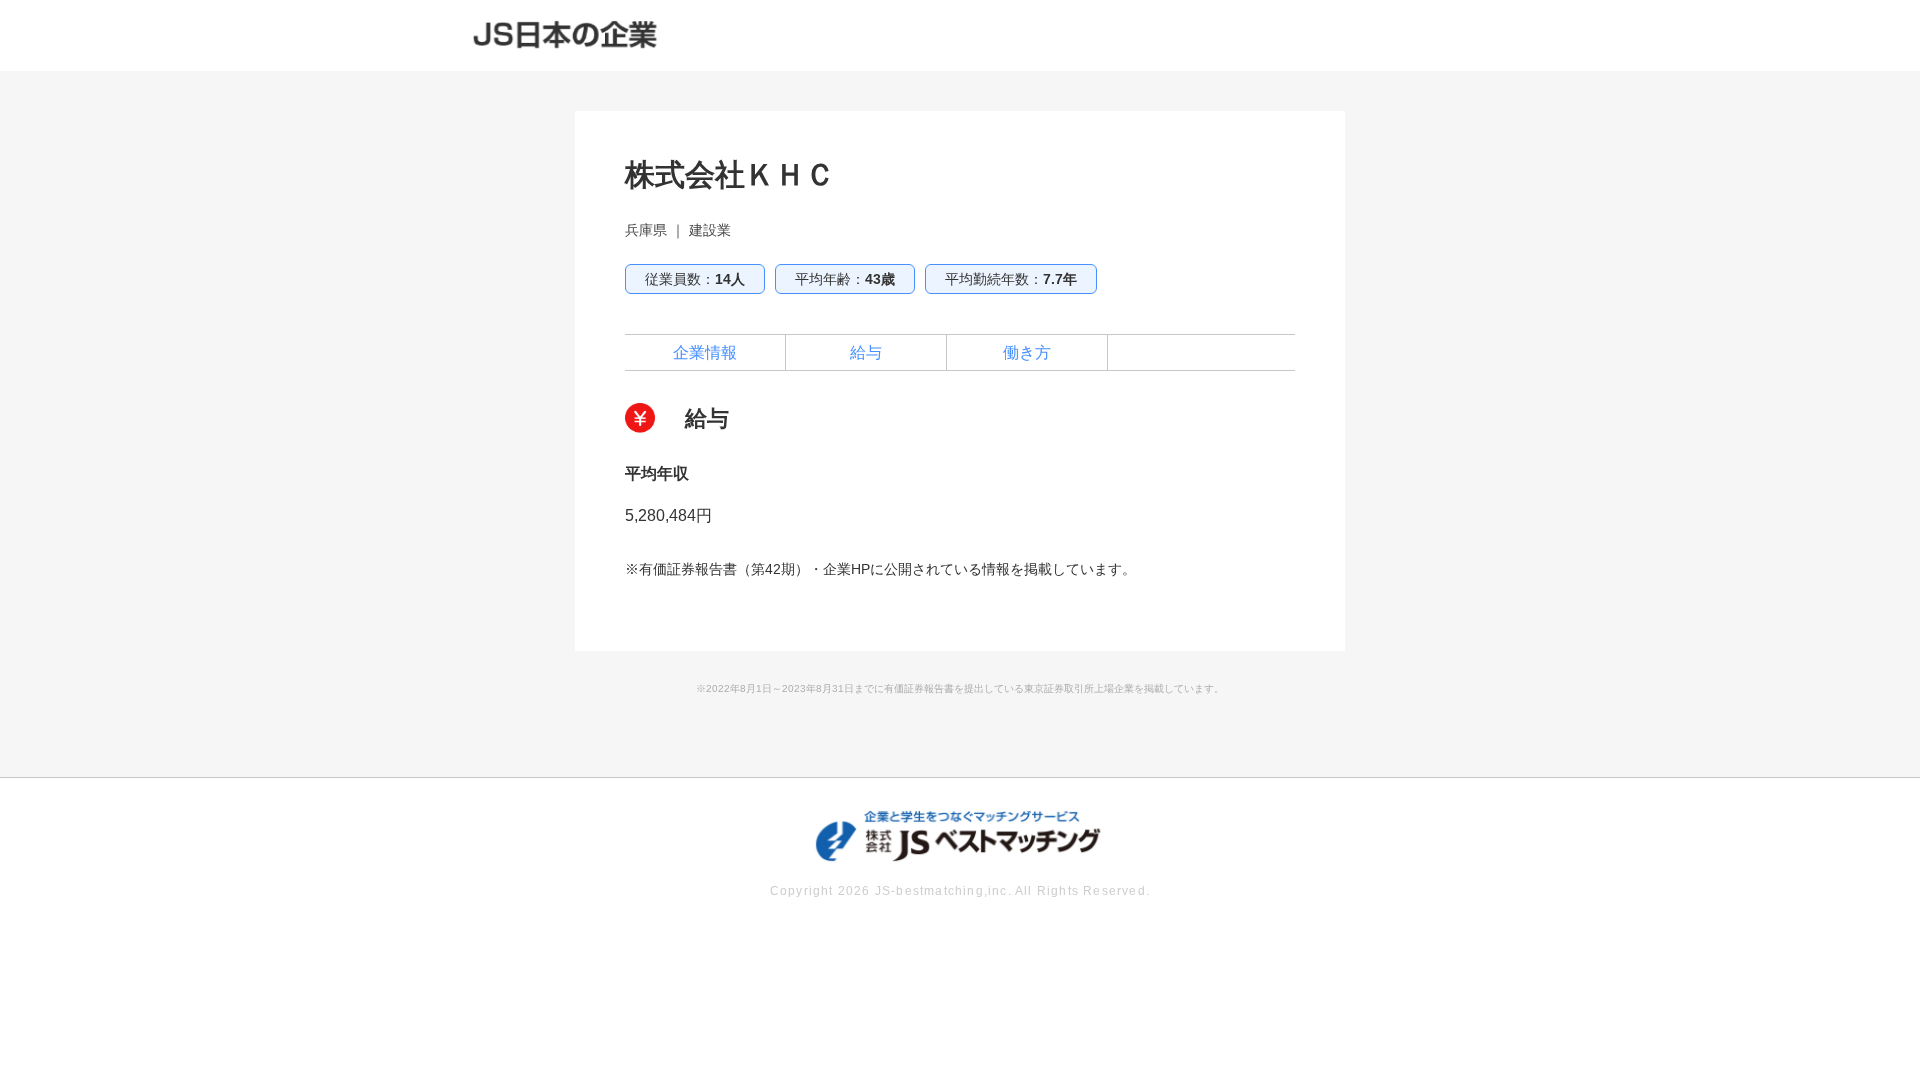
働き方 (1027, 352)
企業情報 (705, 352)
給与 (866, 352)
